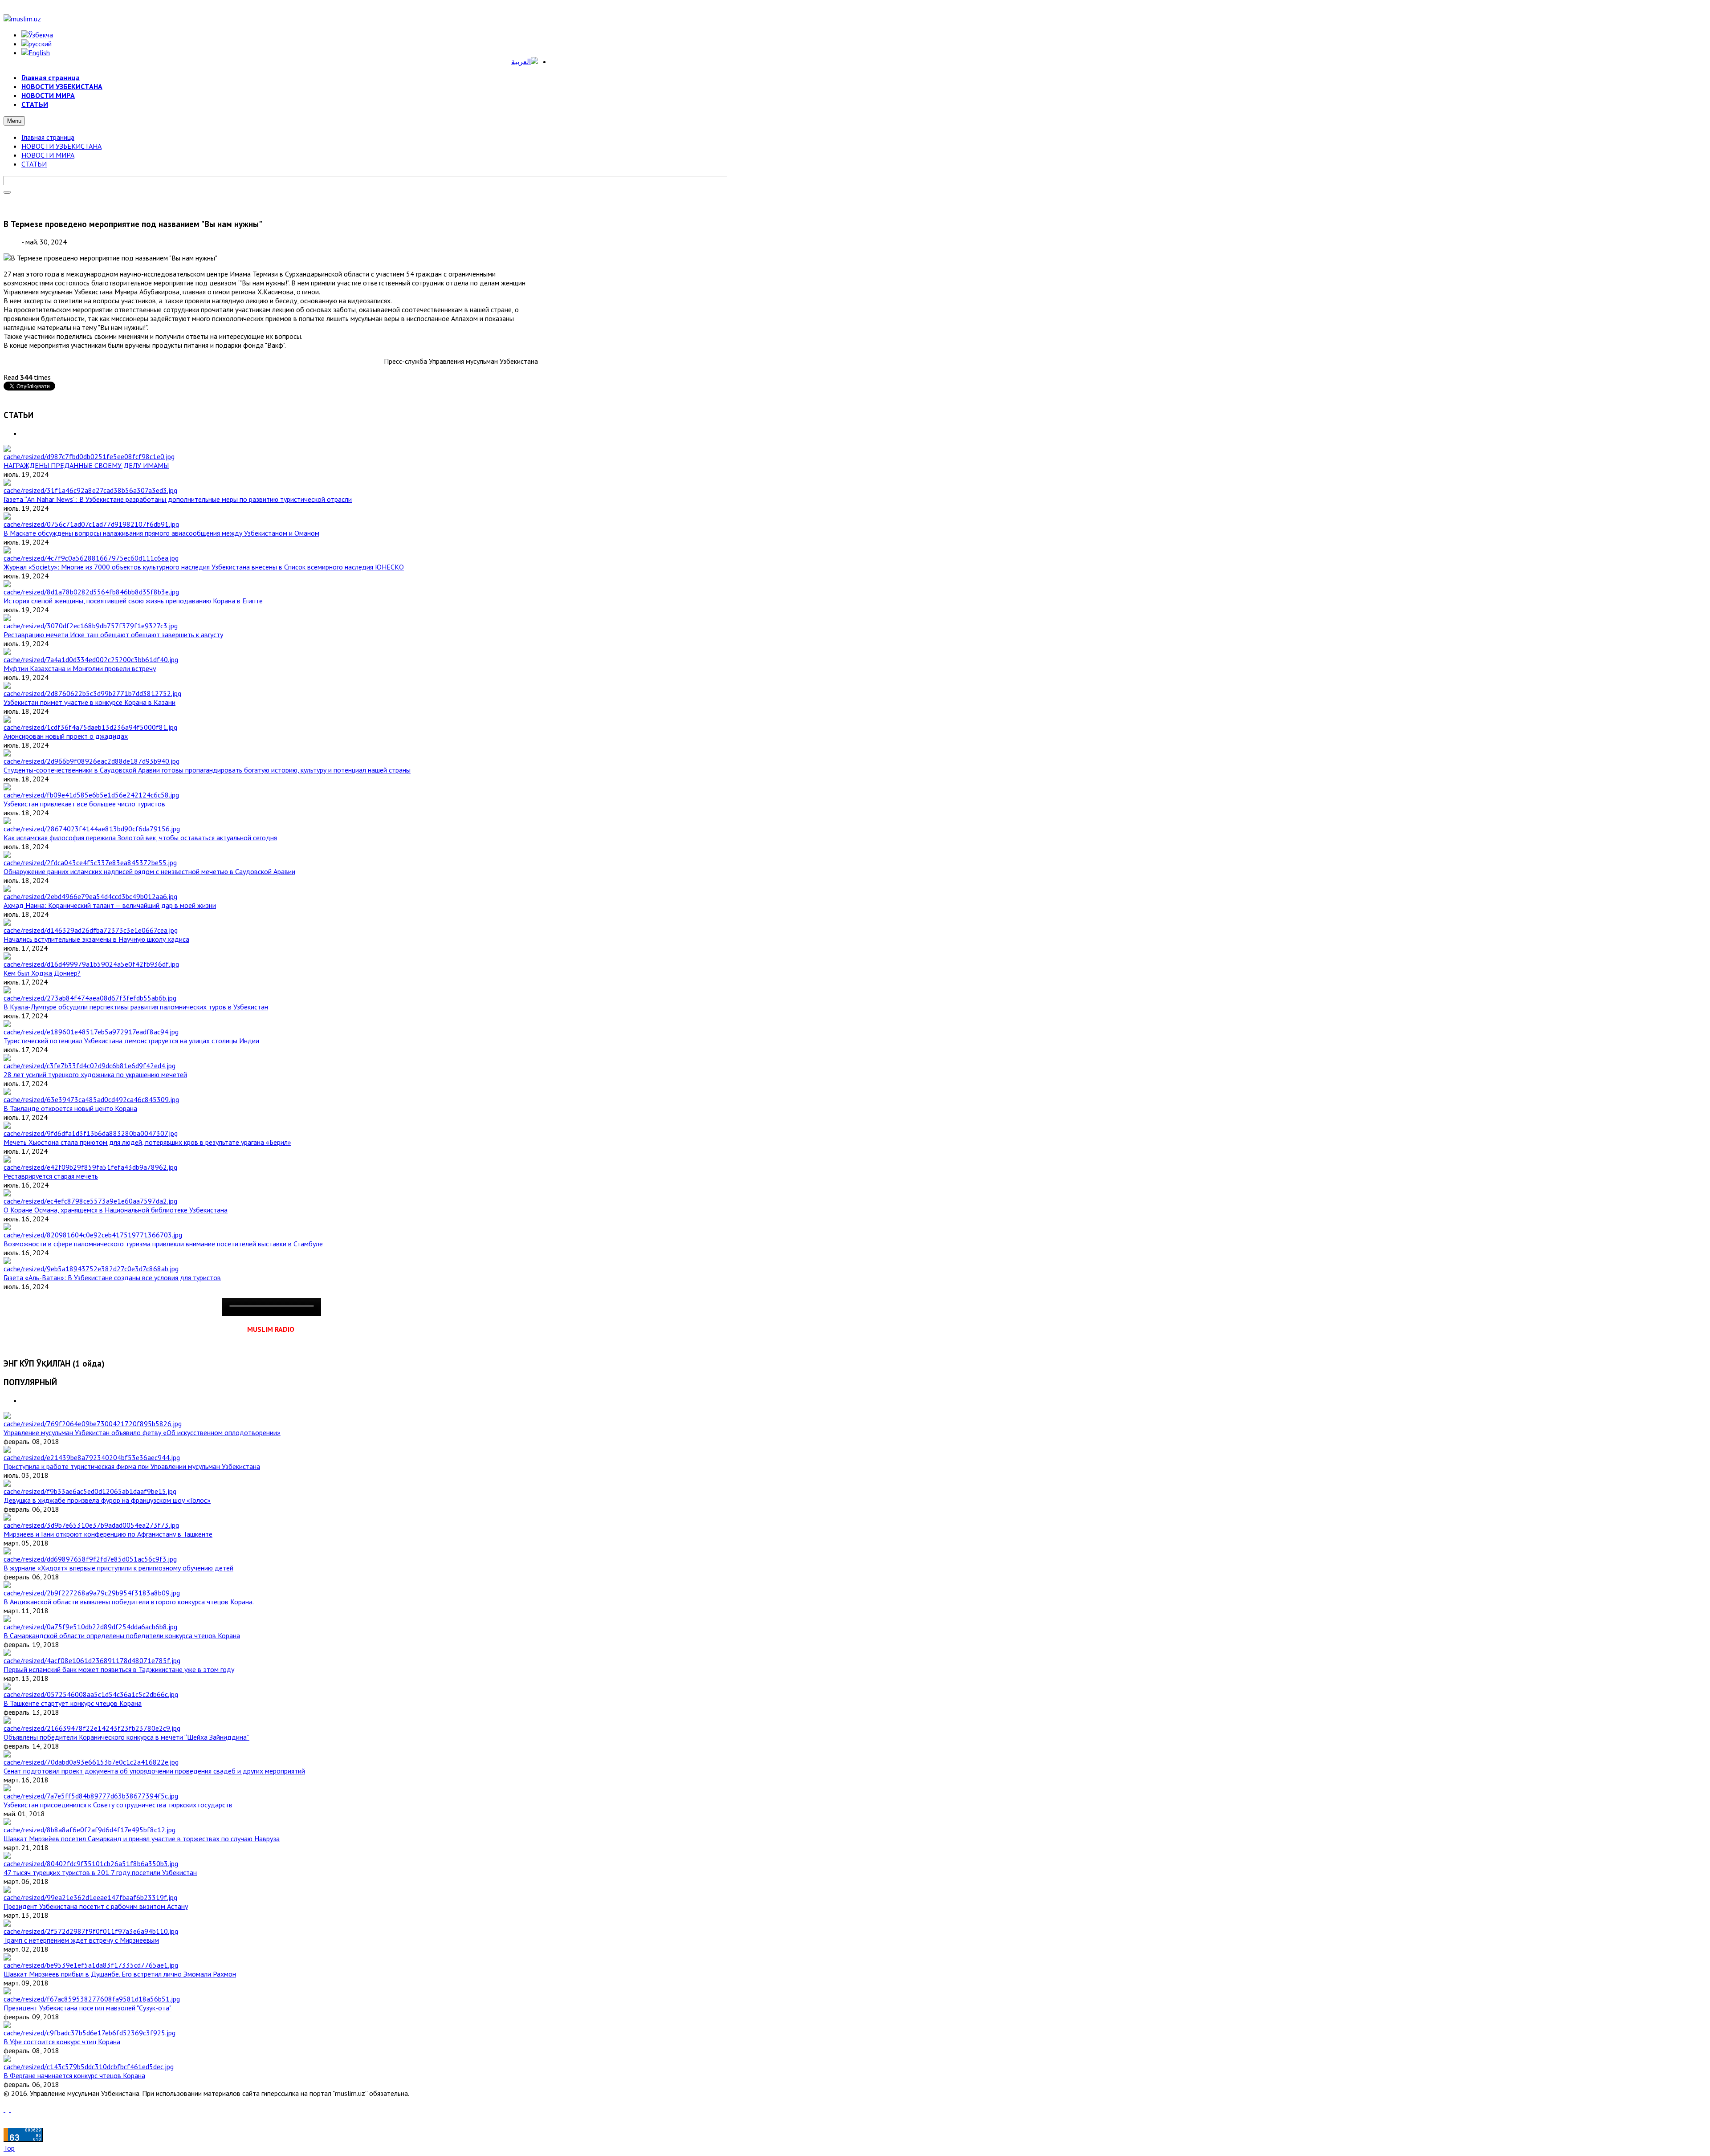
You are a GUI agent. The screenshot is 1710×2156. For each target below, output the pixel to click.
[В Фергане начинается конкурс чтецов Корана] (89, 2067)
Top (9, 2148)
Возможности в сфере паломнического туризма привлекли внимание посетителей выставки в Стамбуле (163, 1244)
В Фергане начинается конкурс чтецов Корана (74, 2075)
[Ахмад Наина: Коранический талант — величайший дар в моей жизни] (90, 896)
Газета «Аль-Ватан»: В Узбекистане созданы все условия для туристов (112, 1277)
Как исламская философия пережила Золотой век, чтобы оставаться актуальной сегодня (140, 838)
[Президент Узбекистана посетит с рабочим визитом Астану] (90, 1897)
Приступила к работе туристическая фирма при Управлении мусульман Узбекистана (132, 1466)
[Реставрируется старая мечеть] (90, 1167)
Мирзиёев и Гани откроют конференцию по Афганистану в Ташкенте (108, 1534)
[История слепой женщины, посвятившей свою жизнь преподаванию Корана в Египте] (91, 592)
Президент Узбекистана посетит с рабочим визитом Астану (96, 1906)
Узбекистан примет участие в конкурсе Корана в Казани (90, 702)
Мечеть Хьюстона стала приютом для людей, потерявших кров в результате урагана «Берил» (147, 1142)
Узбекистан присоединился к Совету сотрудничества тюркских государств (118, 1805)
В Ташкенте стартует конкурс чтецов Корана (73, 1703)
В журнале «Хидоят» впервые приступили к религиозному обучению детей (118, 1568)
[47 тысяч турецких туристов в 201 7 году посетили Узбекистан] (91, 1863)
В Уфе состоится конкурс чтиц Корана (62, 2042)
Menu (14, 121)
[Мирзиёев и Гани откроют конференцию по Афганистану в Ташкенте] (91, 1525)
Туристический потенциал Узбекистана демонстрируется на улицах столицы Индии (131, 1041)
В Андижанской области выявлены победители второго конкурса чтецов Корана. (129, 1602)
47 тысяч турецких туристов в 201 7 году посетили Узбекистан (100, 1872)
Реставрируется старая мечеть (51, 1176)
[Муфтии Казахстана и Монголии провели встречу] (91, 659)
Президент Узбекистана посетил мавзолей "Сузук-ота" (88, 2008)
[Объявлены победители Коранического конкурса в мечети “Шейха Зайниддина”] (92, 1728)
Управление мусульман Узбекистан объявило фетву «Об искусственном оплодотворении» (142, 1432)
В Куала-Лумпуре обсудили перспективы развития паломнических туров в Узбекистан (136, 1007)
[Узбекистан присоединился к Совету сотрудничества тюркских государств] (91, 1796)
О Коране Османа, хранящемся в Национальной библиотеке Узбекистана (116, 1210)
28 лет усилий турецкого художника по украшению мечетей (95, 1074)
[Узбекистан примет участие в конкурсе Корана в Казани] (92, 693)
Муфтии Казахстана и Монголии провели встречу (80, 668)
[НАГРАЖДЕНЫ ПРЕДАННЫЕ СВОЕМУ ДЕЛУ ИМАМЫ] (89, 456)
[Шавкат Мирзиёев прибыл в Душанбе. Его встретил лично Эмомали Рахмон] (91, 1965)
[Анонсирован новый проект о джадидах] (90, 727)
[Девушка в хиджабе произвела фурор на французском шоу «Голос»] (90, 1491)
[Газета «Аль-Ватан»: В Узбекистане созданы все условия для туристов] (91, 1269)
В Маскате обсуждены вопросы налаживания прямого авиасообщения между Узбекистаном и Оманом (161, 533)
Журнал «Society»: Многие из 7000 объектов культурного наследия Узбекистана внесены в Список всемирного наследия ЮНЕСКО (204, 567)
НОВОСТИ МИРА (48, 155)
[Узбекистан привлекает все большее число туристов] (91, 795)
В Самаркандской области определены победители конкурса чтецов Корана (122, 1635)
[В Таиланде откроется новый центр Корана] (91, 1099)
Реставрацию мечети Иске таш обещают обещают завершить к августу (113, 635)
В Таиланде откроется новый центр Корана (70, 1108)
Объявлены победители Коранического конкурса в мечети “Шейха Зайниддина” (126, 1737)
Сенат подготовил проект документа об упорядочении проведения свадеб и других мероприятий (154, 1771)
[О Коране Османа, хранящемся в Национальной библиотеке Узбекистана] (90, 1201)
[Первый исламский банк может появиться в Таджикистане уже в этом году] (92, 1660)
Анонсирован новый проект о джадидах (66, 736)
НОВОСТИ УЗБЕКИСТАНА (61, 146)
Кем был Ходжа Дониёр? (42, 973)
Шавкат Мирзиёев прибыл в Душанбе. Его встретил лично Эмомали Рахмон (120, 1974)
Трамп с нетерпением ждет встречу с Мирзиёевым (81, 1940)
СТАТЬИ (34, 164)
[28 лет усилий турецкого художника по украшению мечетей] (90, 1066)
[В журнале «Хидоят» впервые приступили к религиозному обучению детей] (90, 1559)
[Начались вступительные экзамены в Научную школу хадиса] (91, 930)
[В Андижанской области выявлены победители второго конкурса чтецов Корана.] (92, 1593)
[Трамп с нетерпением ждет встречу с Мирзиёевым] (91, 1931)
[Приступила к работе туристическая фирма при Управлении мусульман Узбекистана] (92, 1457)
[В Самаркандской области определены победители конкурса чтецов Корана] (90, 1627)
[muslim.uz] (22, 19)
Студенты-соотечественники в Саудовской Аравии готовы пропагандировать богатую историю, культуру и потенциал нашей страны (207, 770)
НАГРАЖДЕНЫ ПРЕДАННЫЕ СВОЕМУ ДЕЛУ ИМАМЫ (86, 465)
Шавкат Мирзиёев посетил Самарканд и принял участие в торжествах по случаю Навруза (142, 1839)
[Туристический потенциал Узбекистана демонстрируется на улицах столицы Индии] (91, 1032)
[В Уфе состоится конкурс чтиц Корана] (90, 2033)
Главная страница (48, 137)
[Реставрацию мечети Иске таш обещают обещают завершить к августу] (91, 626)
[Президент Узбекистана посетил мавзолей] (92, 1999)
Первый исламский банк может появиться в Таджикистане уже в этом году (119, 1669)
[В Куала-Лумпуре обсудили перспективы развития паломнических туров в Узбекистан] (90, 998)
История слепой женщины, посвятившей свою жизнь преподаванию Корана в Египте (133, 601)
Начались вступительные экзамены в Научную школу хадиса (96, 939)
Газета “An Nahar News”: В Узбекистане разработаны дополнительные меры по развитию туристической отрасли (178, 499)
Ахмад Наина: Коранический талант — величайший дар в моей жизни (110, 905)
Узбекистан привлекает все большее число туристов (84, 804)
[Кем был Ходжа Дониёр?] (91, 964)
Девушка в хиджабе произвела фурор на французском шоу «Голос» (107, 1500)
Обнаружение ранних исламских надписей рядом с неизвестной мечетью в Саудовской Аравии (149, 871)
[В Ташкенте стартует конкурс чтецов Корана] (91, 1694)
